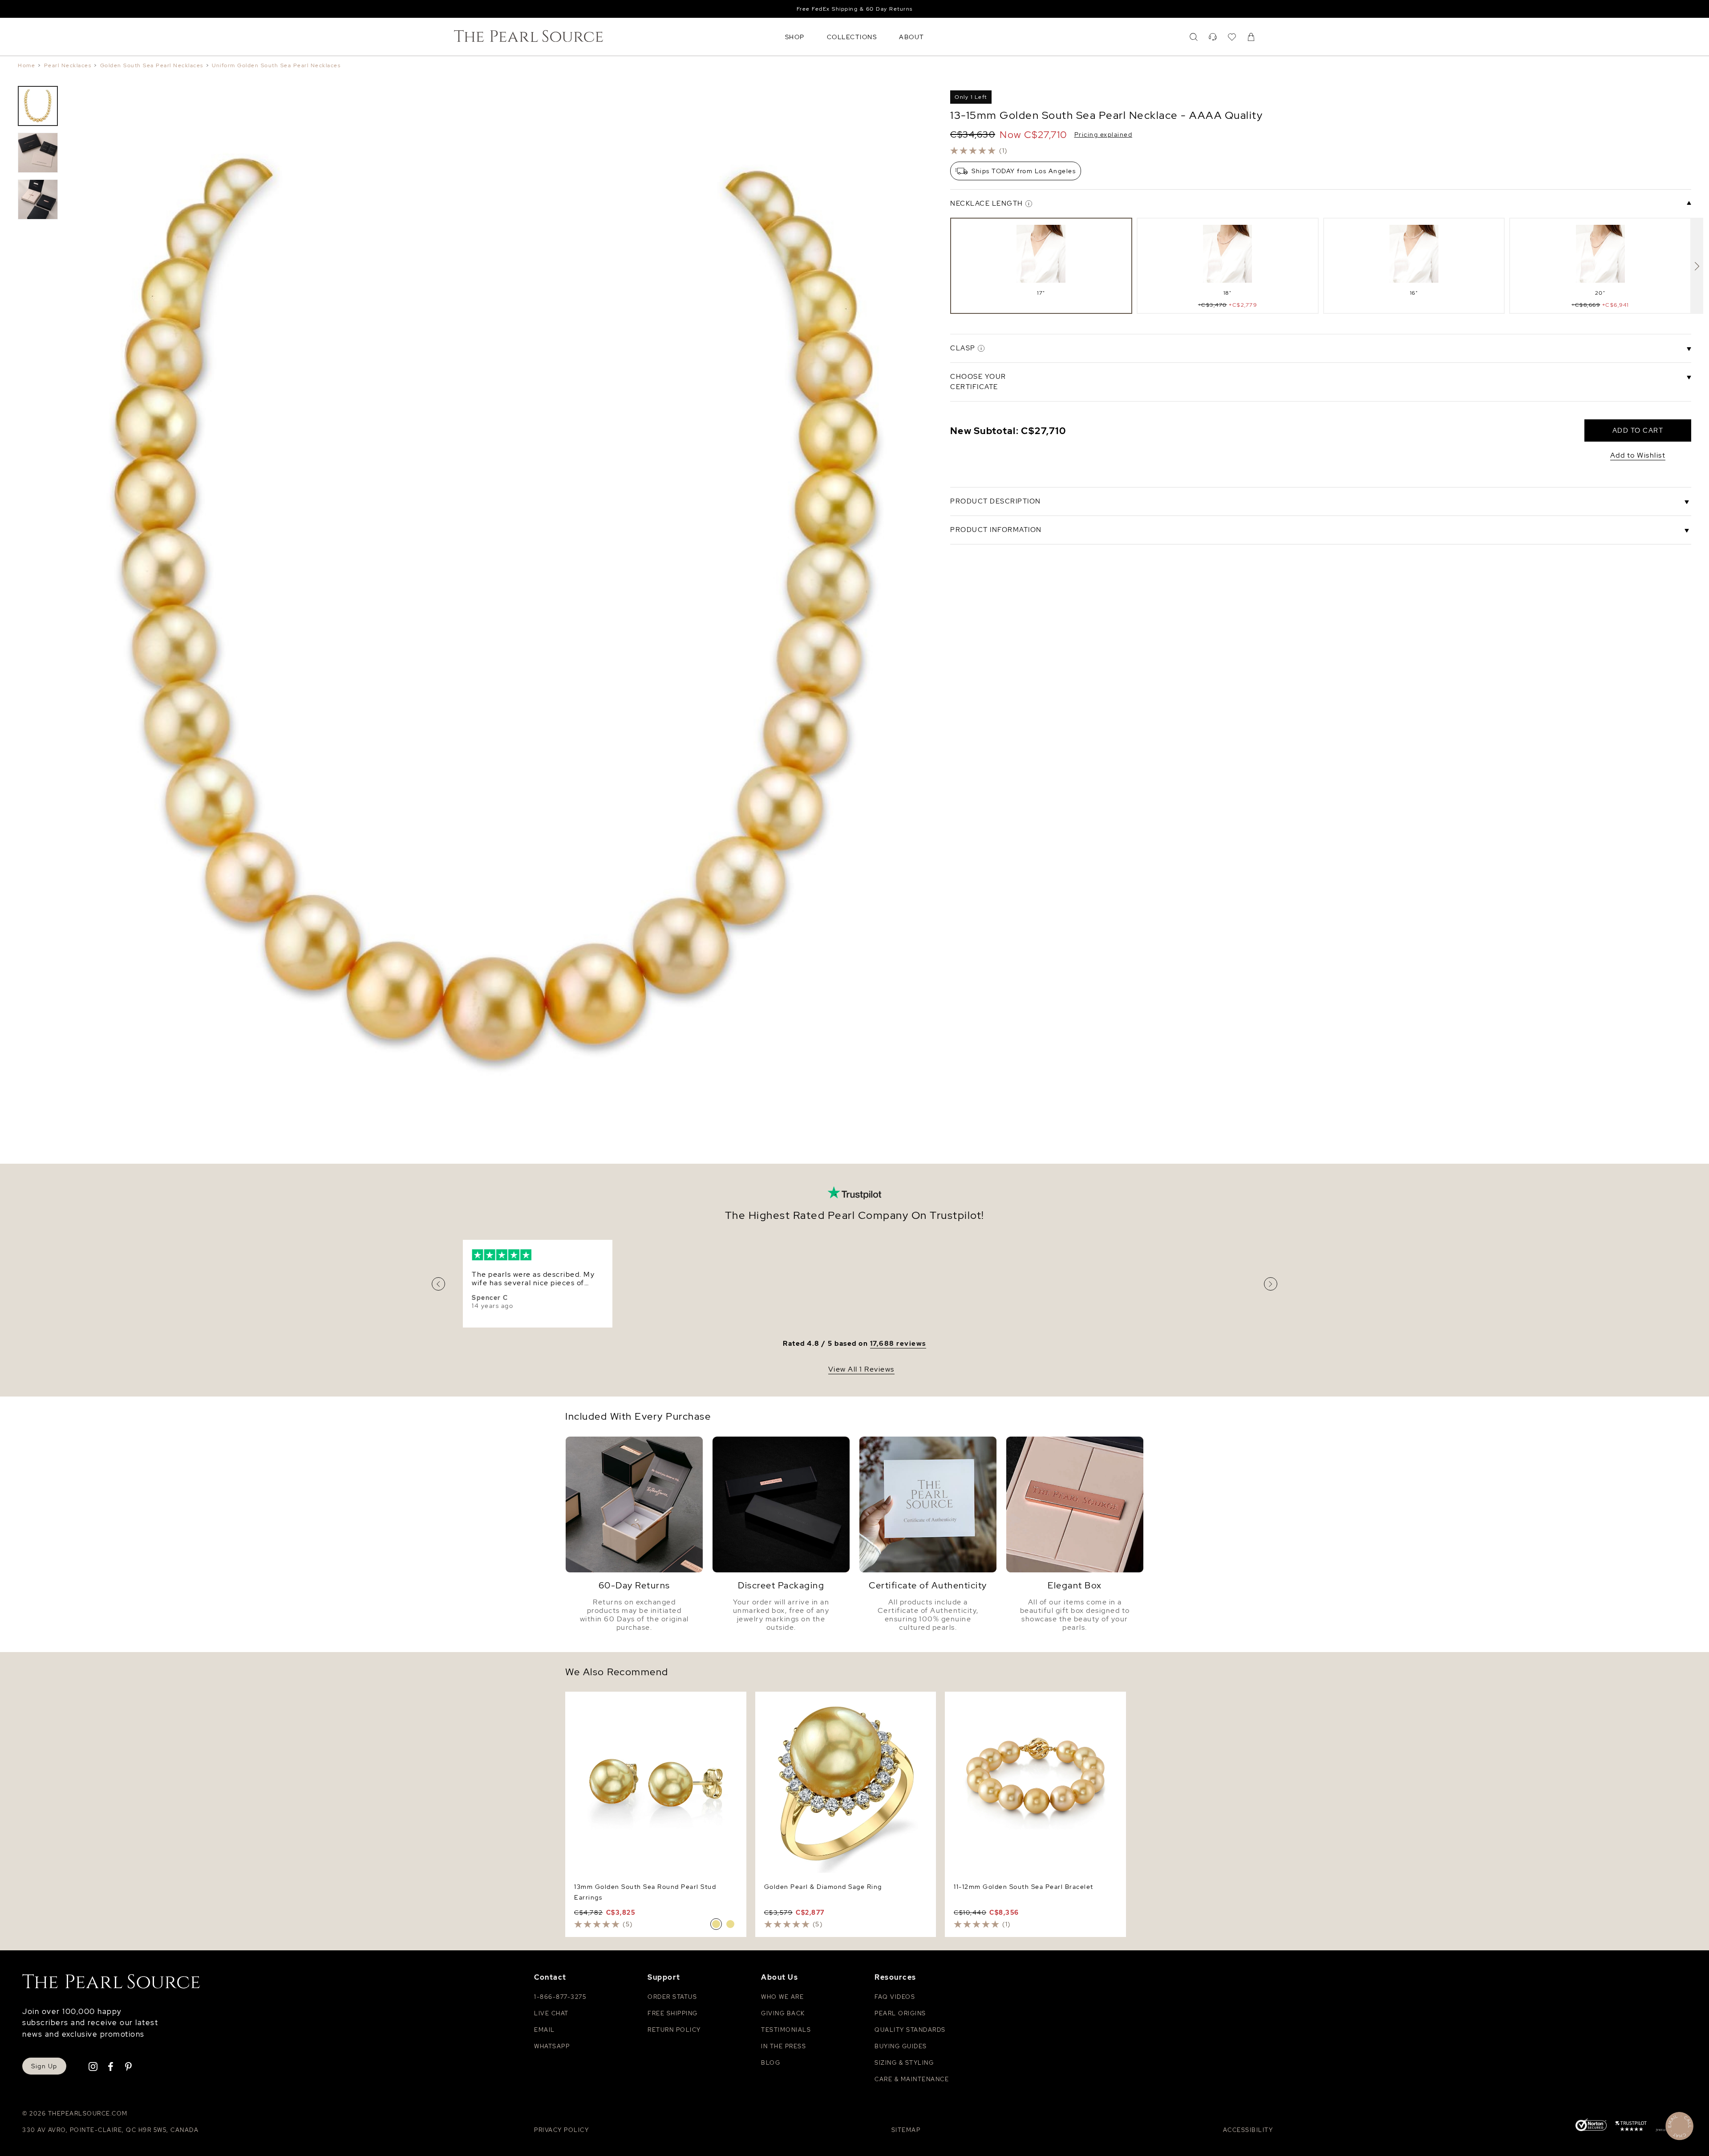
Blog (771, 2063)
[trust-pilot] (1631, 2128)
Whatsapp (552, 2046)
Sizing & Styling (904, 2063)
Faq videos (895, 1997)
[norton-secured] (1591, 2126)
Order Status (672, 1997)
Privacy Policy (561, 2130)
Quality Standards (910, 2030)
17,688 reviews (898, 1344)
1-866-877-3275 (560, 1997)
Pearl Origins (900, 2013)
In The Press (784, 2046)
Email (545, 2030)
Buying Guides (901, 2046)
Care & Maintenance (912, 2079)
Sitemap (906, 2130)
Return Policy (674, 2030)
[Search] (1194, 37)
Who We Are (782, 1997)
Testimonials (786, 2030)
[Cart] (1251, 37)
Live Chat (551, 2013)
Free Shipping (673, 2013)
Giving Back (783, 2013)
